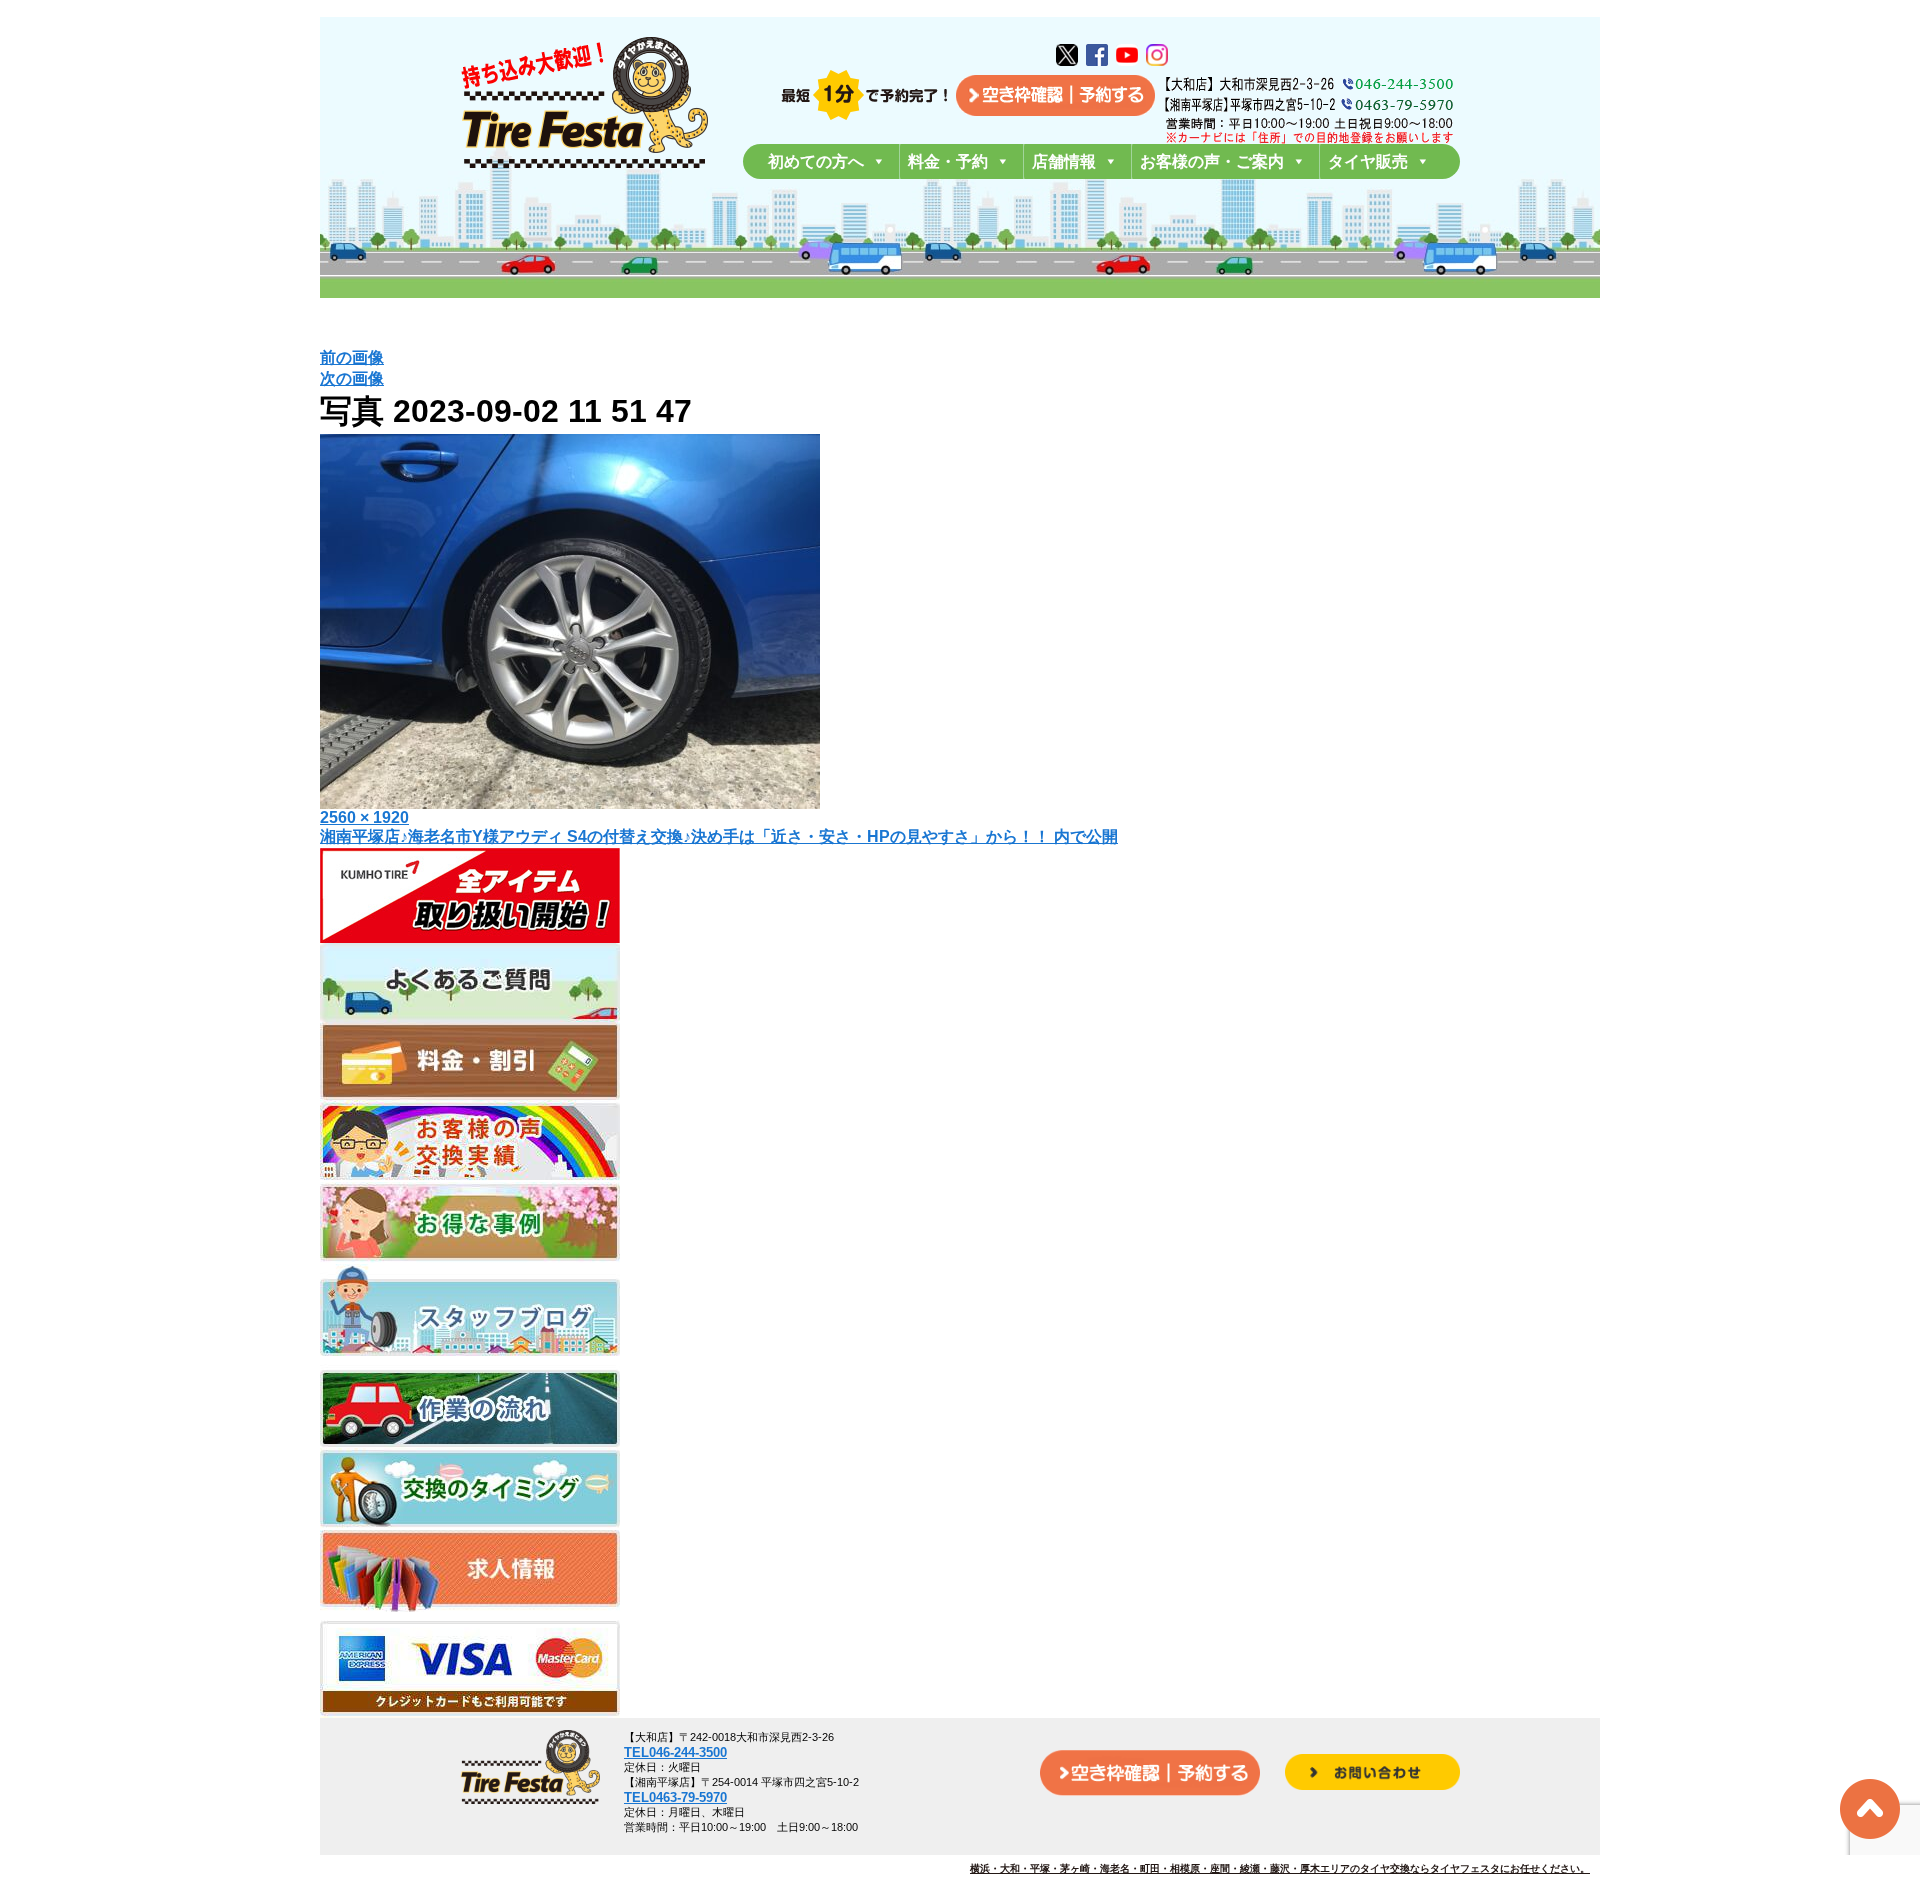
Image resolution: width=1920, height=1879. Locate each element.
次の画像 (352, 378)
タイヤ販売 (1368, 161)
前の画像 (352, 357)
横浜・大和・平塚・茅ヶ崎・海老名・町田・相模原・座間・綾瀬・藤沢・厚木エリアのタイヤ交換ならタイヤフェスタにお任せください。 (1280, 1868)
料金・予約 (948, 161)
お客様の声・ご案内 (1212, 161)
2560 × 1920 (364, 817)
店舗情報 (1064, 161)
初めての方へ (816, 161)
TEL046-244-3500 (675, 1752)
